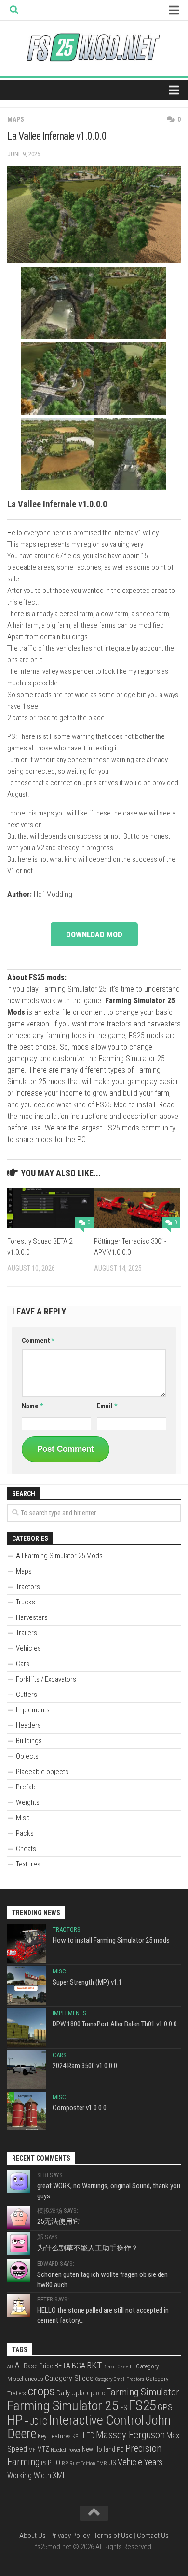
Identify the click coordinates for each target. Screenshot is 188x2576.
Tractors (28, 1587)
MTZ (43, 2449)
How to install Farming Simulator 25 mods (111, 1940)
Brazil (109, 2367)
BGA (79, 2366)
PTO (54, 2463)
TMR (102, 2464)
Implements (33, 1710)
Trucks (26, 1602)
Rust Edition (82, 2464)
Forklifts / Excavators (46, 1679)
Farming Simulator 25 (63, 2406)
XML (60, 2475)
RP (65, 2464)
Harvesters (32, 1617)
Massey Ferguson (130, 2435)
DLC (100, 2394)
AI (18, 2366)
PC (120, 2449)
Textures (28, 1864)
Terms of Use (113, 2536)
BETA (62, 2366)
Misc (23, 1818)
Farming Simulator (143, 2392)
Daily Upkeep (75, 2393)
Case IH (126, 2366)
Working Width (29, 2476)
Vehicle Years (140, 2462)
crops (41, 2391)
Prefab (26, 1787)
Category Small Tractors (120, 2379)
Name (32, 1406)
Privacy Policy (70, 2536)
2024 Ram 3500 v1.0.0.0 (85, 2066)
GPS (165, 2407)
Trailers (27, 1633)
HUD (31, 2422)
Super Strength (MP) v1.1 (87, 1982)
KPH (77, 2437)
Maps (16, 119)
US (112, 2463)
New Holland (99, 2449)
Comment (38, 1341)
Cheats (26, 1849)
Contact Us (153, 2536)
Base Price (38, 2366)
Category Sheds (69, 2378)
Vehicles (28, 1648)
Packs (25, 1833)
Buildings (29, 1741)
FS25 (142, 2405)
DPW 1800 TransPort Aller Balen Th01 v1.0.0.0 (115, 2024)
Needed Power (66, 2450)
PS (44, 2463)
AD (10, 2367)
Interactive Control (96, 2420)
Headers (28, 1725)
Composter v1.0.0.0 (80, 2108)
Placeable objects (42, 1772)
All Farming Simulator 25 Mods (59, 1556)
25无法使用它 (59, 2221)
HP (15, 2420)
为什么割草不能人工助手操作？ (88, 2248)
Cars (23, 1664)
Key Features (54, 2436)
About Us (33, 2536)
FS (124, 2408)
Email (107, 1406)
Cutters (27, 1695)
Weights (28, 1802)
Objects (27, 1756)
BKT (94, 2365)
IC (44, 2422)
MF (32, 2450)
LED (89, 2436)
